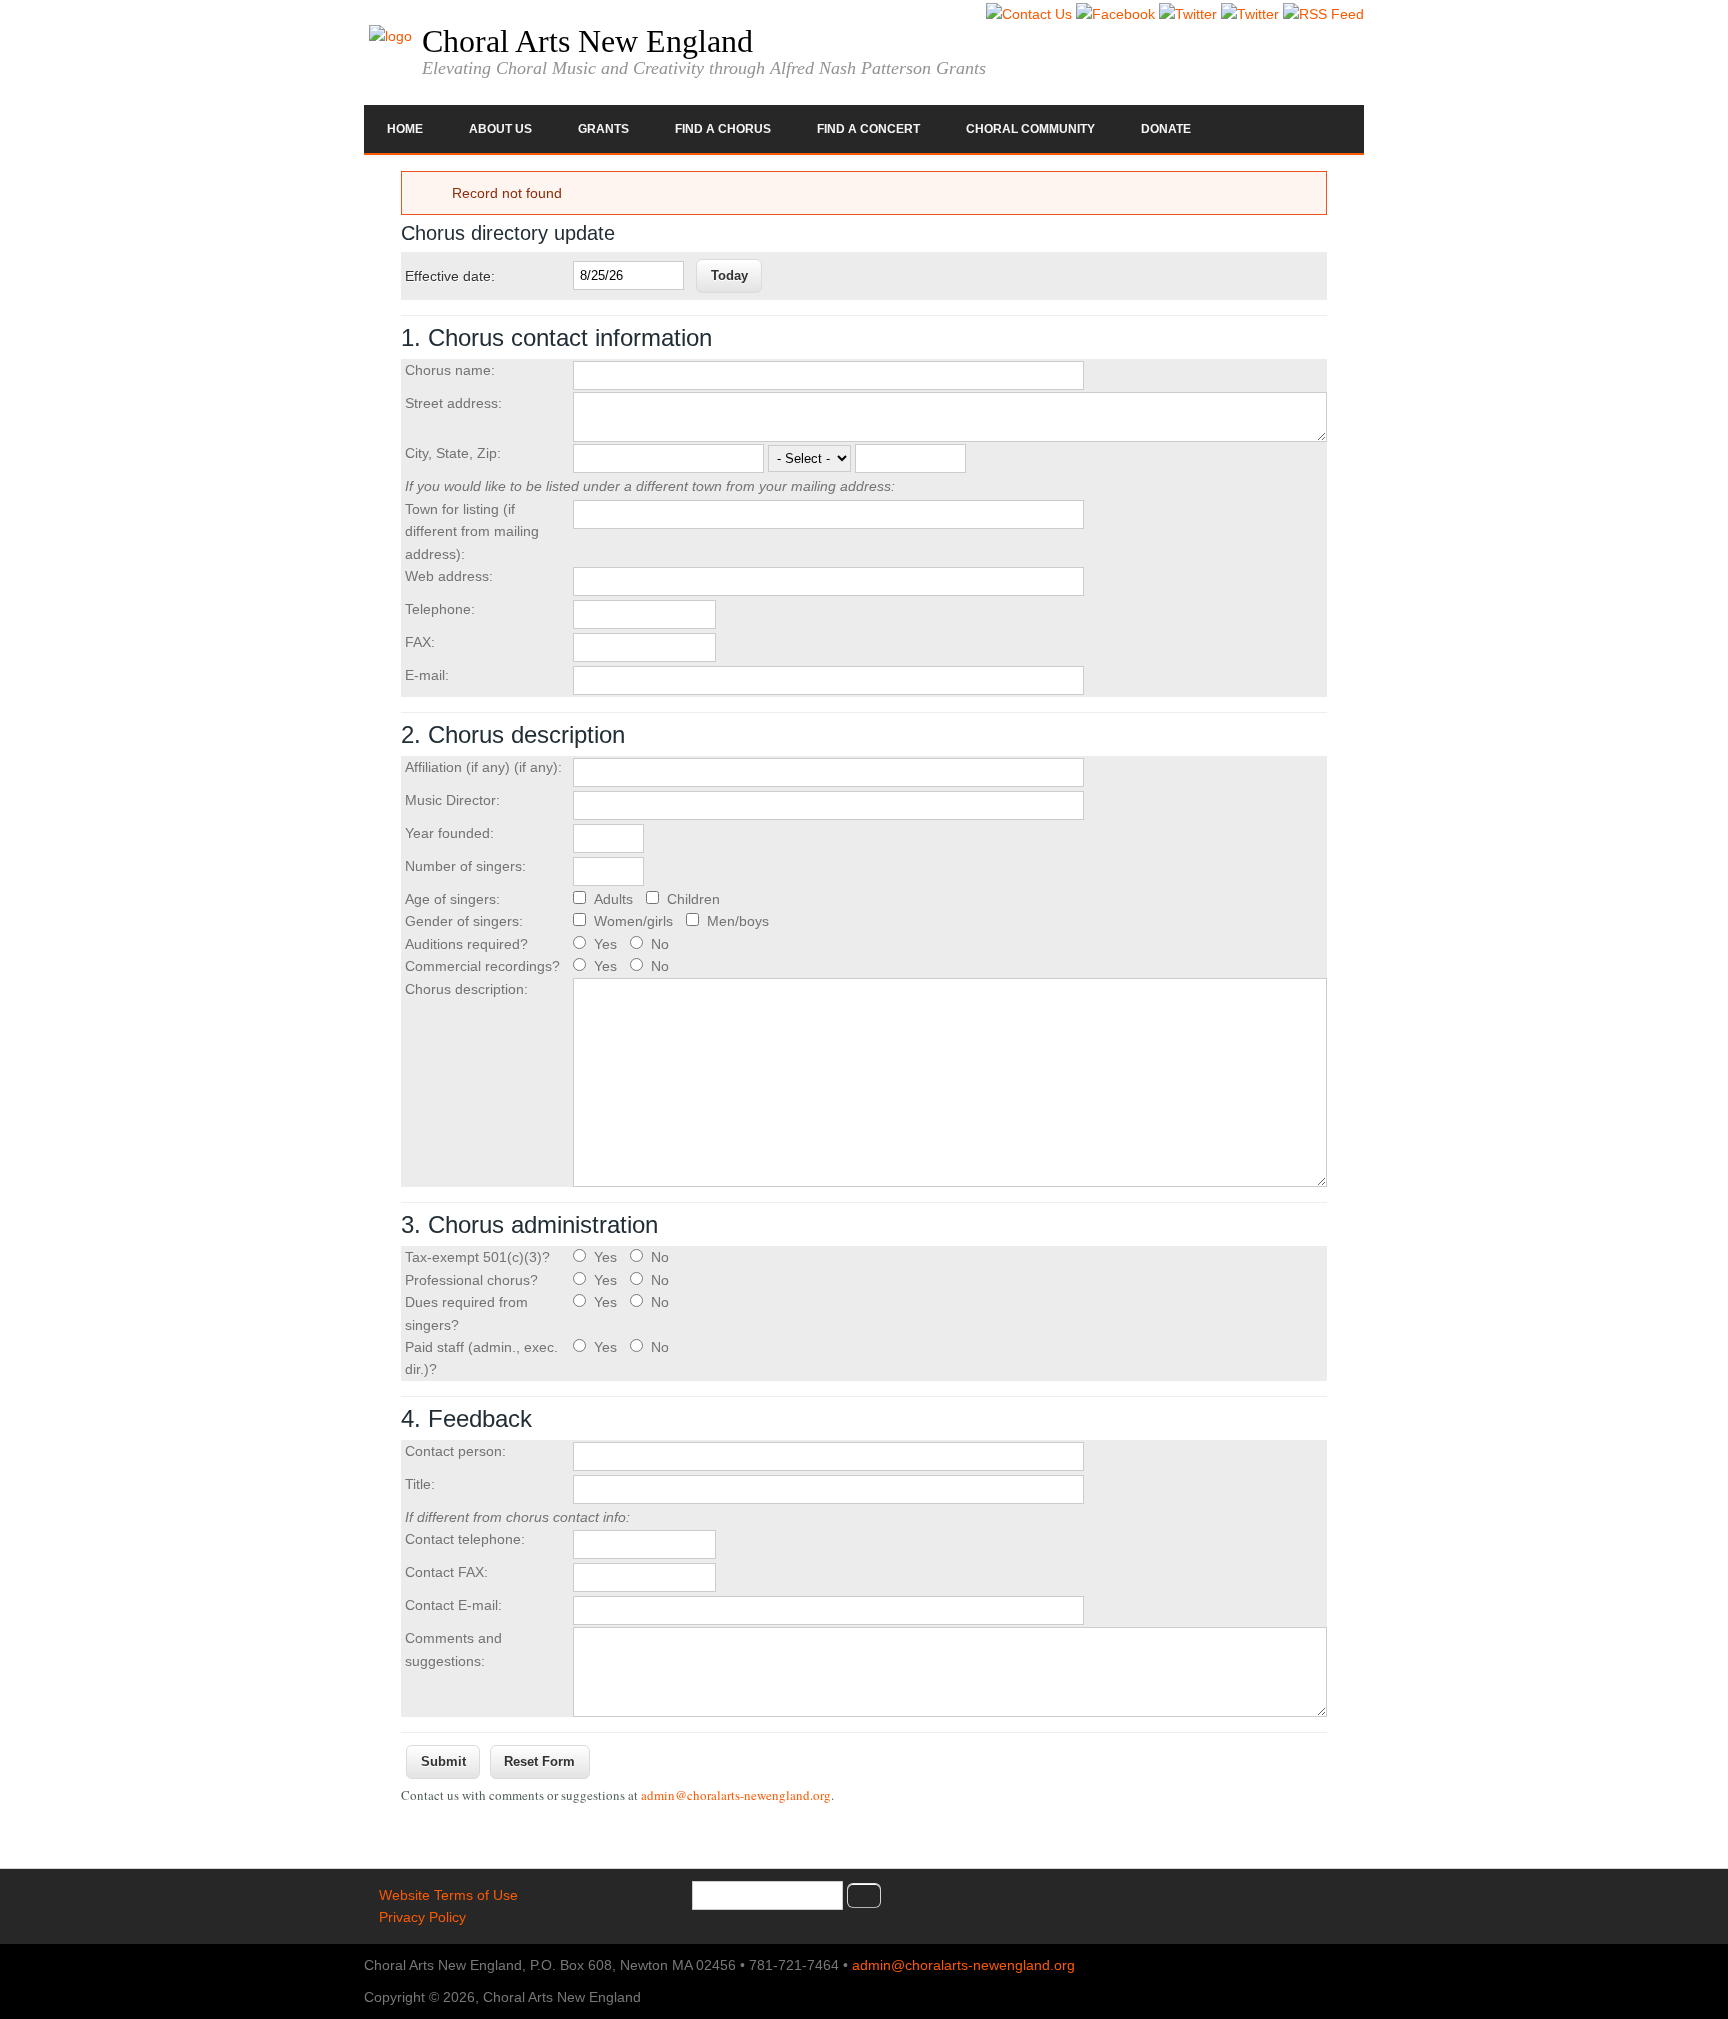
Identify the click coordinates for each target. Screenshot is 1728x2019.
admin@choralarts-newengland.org (736, 1795)
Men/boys (738, 921)
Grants (603, 129)
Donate (1166, 129)
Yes (607, 944)
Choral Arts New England (587, 41)
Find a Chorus (723, 129)
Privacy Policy (422, 1917)
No (660, 944)
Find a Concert (868, 129)
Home (405, 129)
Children (693, 899)
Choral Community (1030, 129)
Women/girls (635, 921)
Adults (615, 899)
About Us (500, 129)
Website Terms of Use (448, 1895)
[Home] (390, 36)
